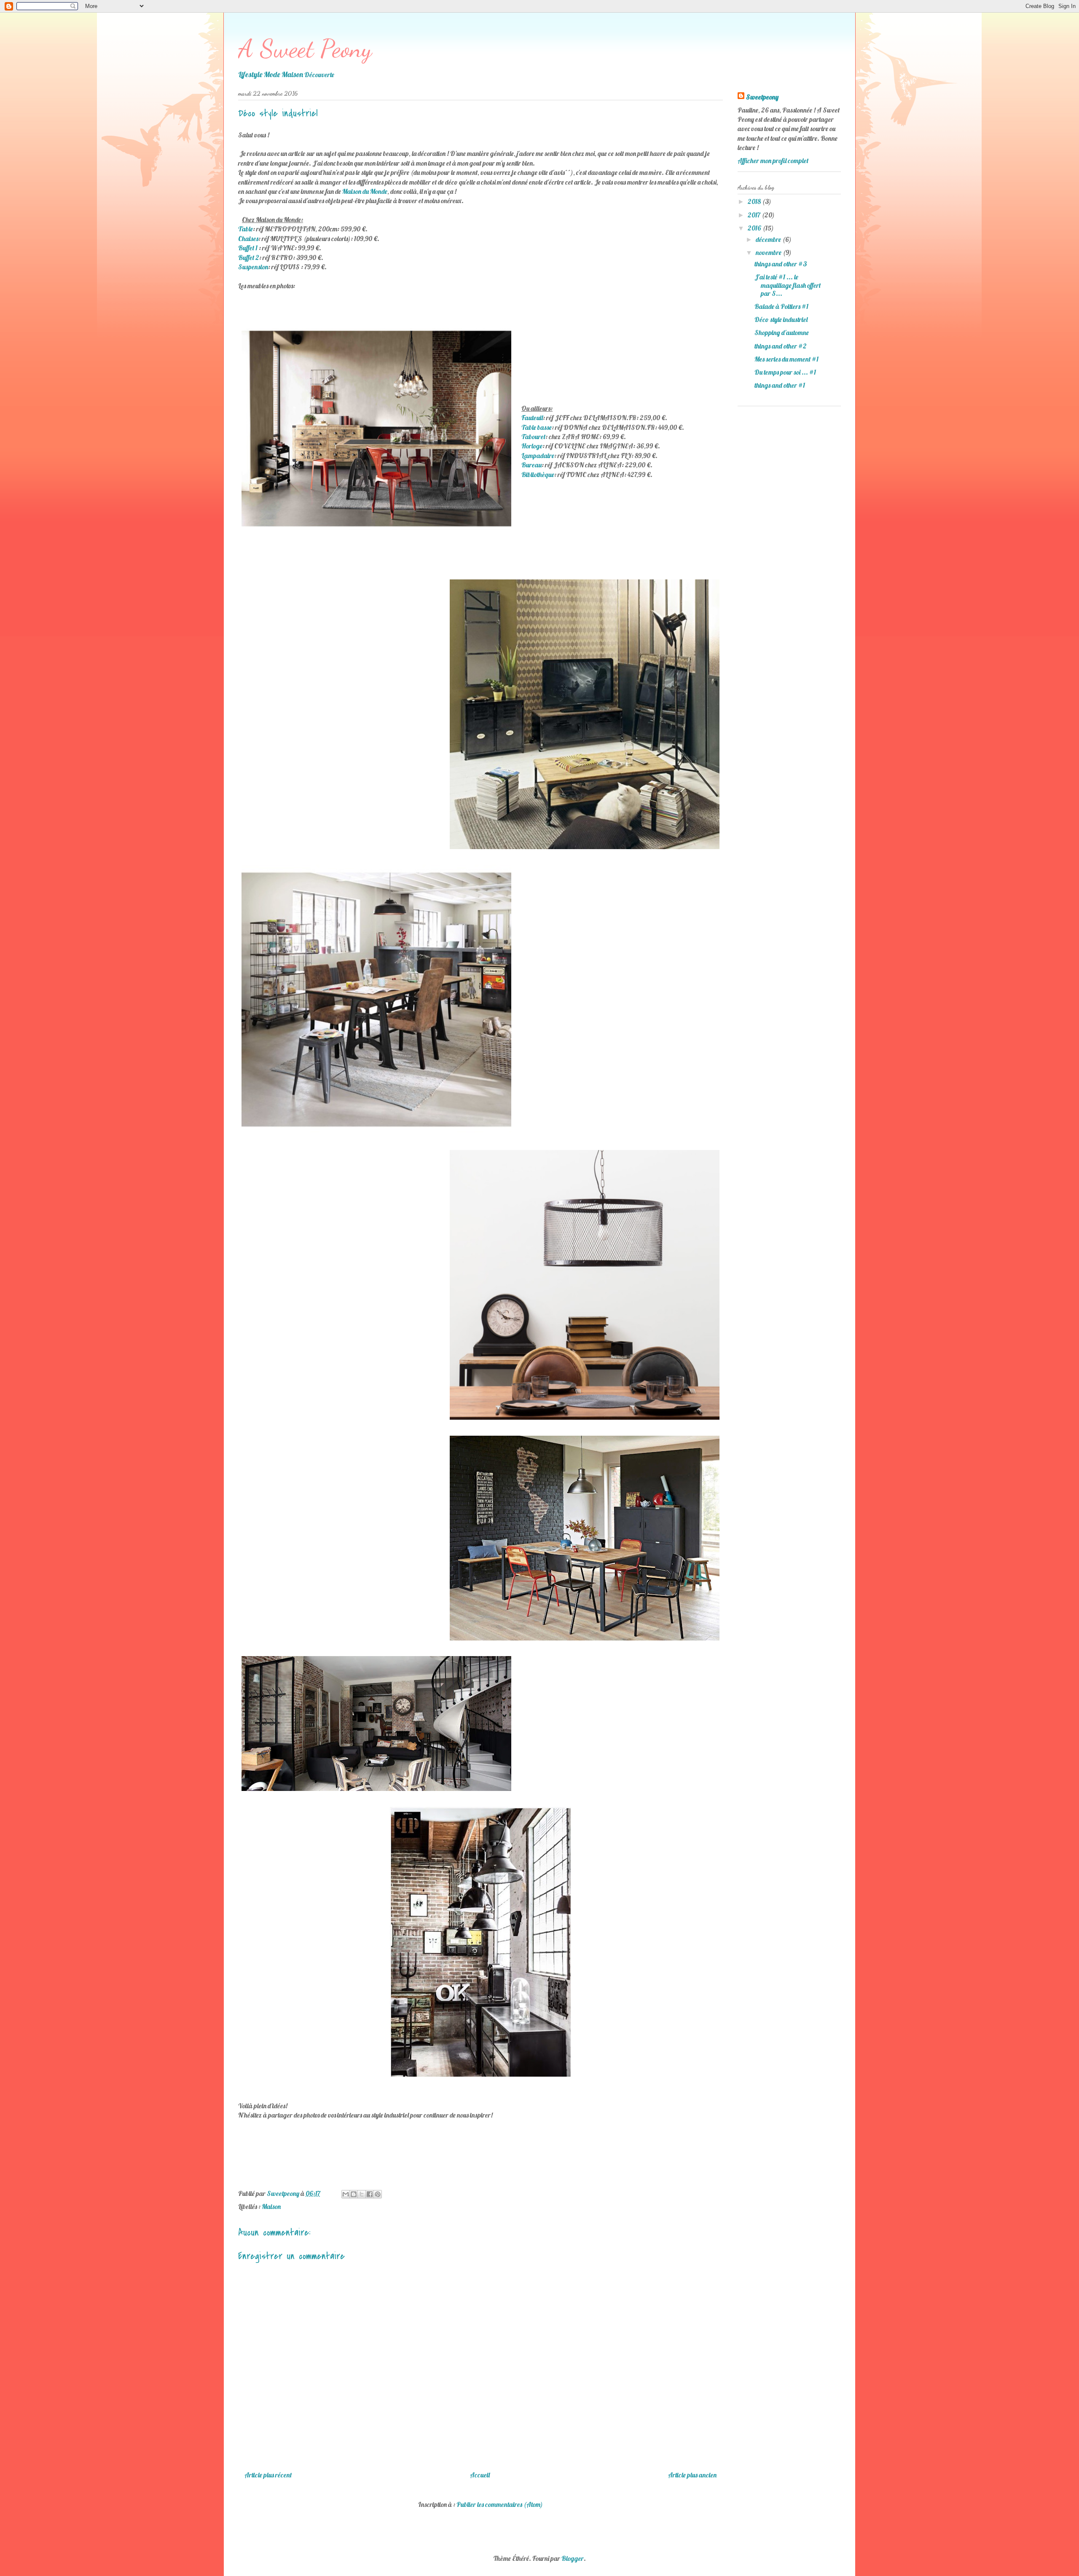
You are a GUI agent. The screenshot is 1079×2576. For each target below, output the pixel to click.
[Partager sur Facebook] (370, 2194)
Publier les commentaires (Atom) (500, 2504)
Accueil (480, 2475)
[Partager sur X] (362, 2194)
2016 (755, 228)
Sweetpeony (762, 97)
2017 (755, 215)
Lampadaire (538, 456)
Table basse (537, 427)
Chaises (248, 239)
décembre (769, 239)
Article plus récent (268, 2475)
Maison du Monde (365, 191)
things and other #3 (781, 264)
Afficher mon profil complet (773, 161)
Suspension (253, 267)
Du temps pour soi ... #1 (785, 372)
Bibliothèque (538, 474)
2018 (755, 201)
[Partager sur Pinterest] (378, 2194)
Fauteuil (532, 418)
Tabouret (533, 437)
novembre (769, 252)
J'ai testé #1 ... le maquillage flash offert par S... (788, 285)
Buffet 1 (248, 248)
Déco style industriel (781, 319)
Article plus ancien (692, 2475)
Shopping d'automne (782, 332)
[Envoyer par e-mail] (346, 2194)
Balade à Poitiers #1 (781, 306)
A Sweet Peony (305, 48)
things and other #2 (781, 346)
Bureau (531, 465)
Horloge (532, 446)
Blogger (573, 2558)
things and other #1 (780, 385)
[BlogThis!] (354, 2194)
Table (246, 229)
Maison (271, 2206)
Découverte (319, 75)
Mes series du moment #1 (786, 359)
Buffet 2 (249, 257)
